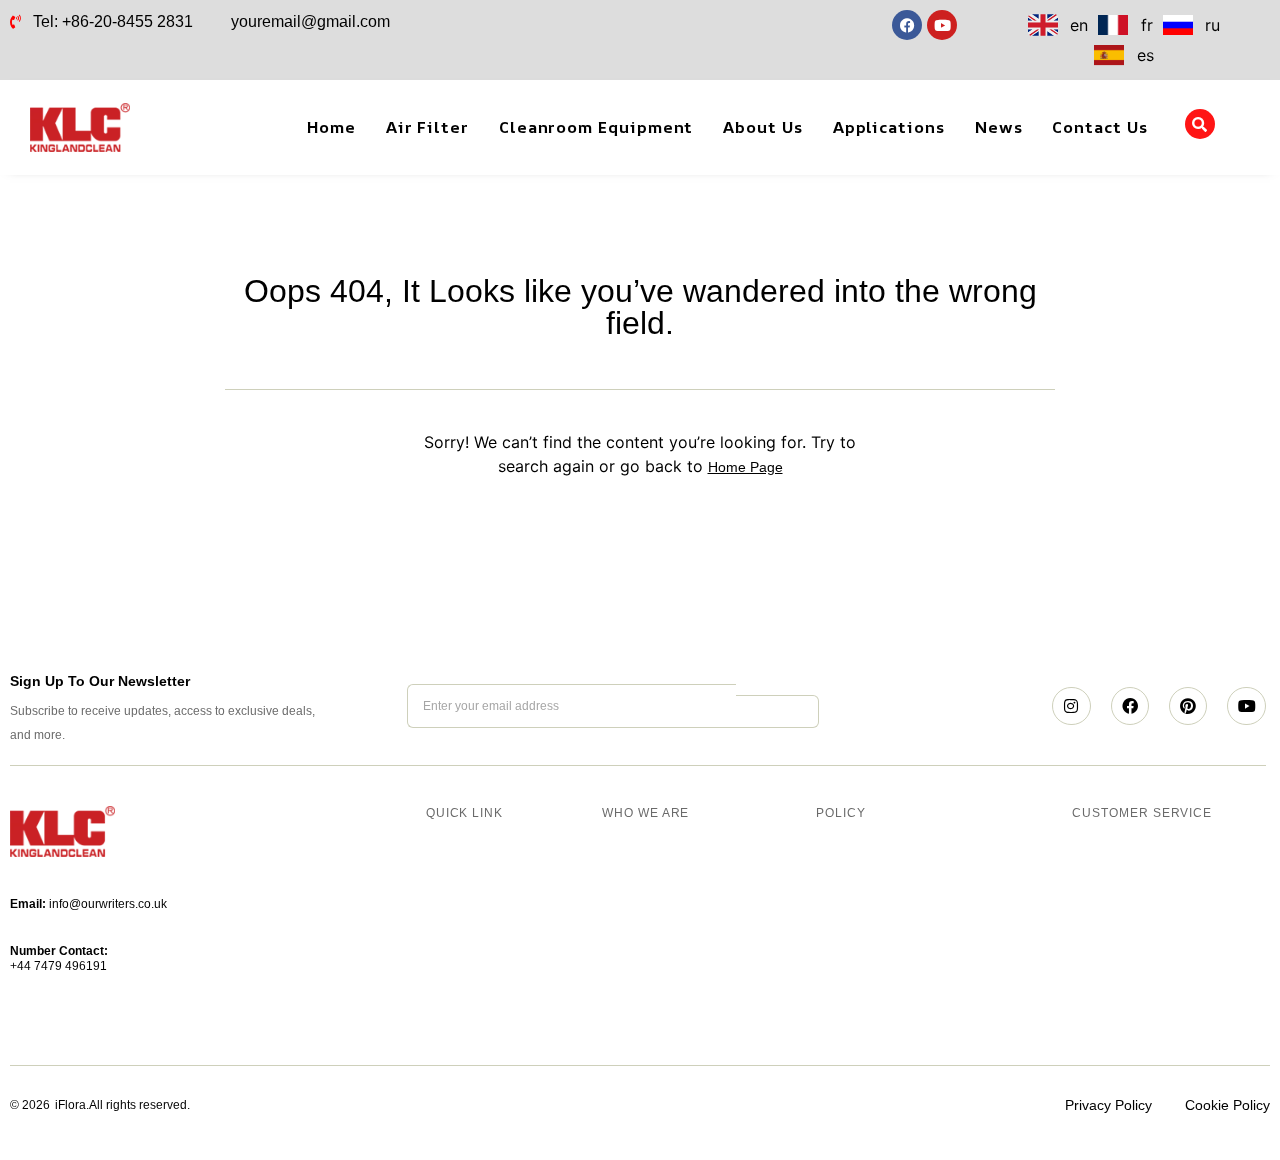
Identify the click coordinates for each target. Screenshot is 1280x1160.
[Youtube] (1246, 706)
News (999, 127)
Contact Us (1099, 127)
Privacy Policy (1108, 1105)
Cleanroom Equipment (596, 127)
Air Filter (427, 127)
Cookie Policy (1227, 1105)
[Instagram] (1071, 706)
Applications (889, 127)
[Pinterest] (1188, 706)
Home (331, 127)
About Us (762, 127)
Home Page (745, 467)
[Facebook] (1130, 706)
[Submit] (777, 711)
